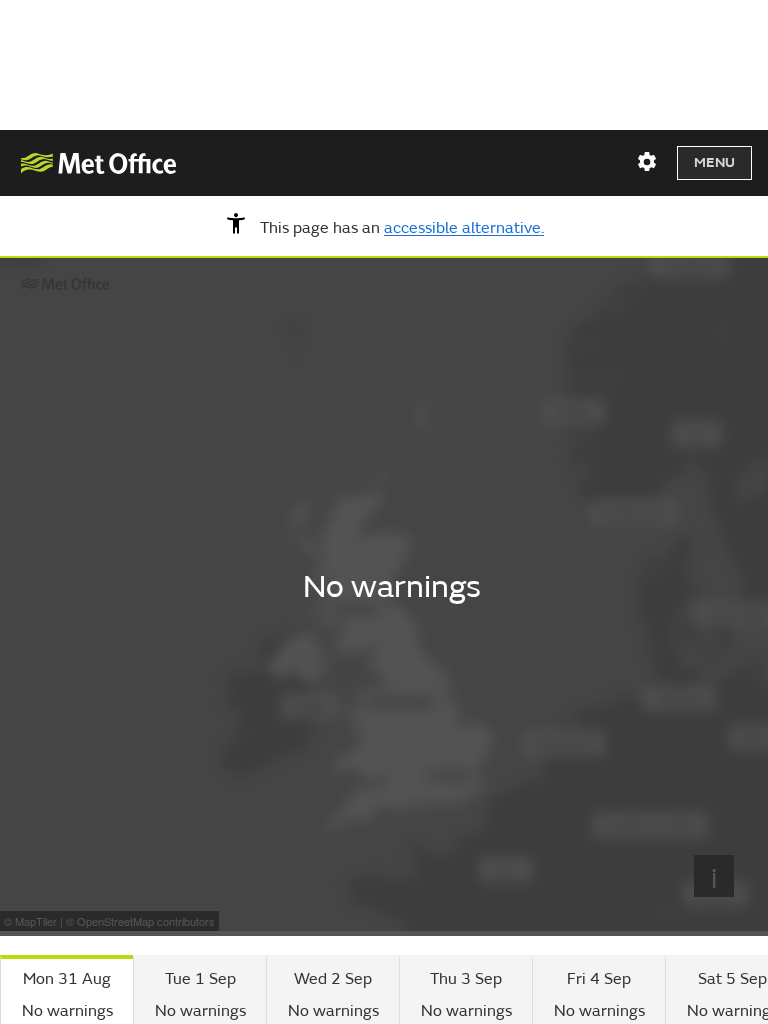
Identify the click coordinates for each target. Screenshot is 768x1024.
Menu (714, 162)
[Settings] (647, 162)
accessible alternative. (464, 229)
